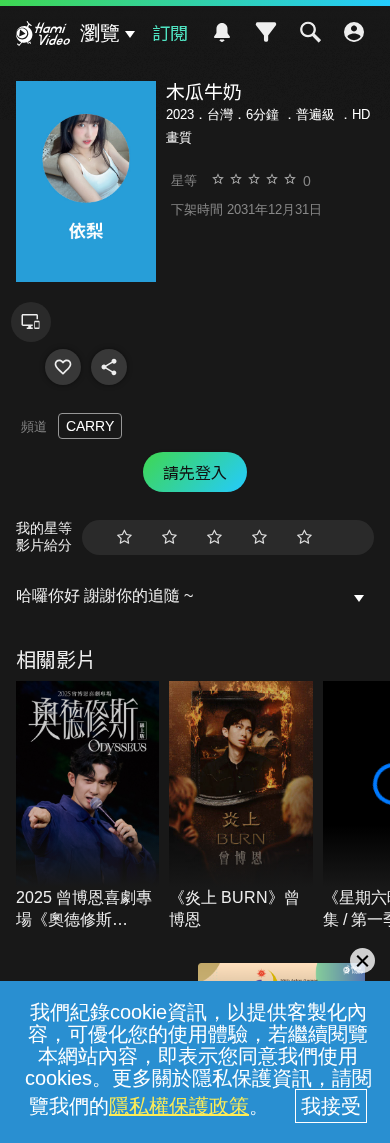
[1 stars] (124, 537)
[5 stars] (304, 537)
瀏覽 (100, 33)
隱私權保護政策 (179, 1106)
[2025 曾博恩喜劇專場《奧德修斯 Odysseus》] (88, 806)
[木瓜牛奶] (63, 367)
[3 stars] (214, 537)
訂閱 (170, 32)
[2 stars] (169, 537)
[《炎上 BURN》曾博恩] (241, 806)
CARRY (90, 426)
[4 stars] (259, 537)
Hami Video (43, 36)
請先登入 (195, 472)
